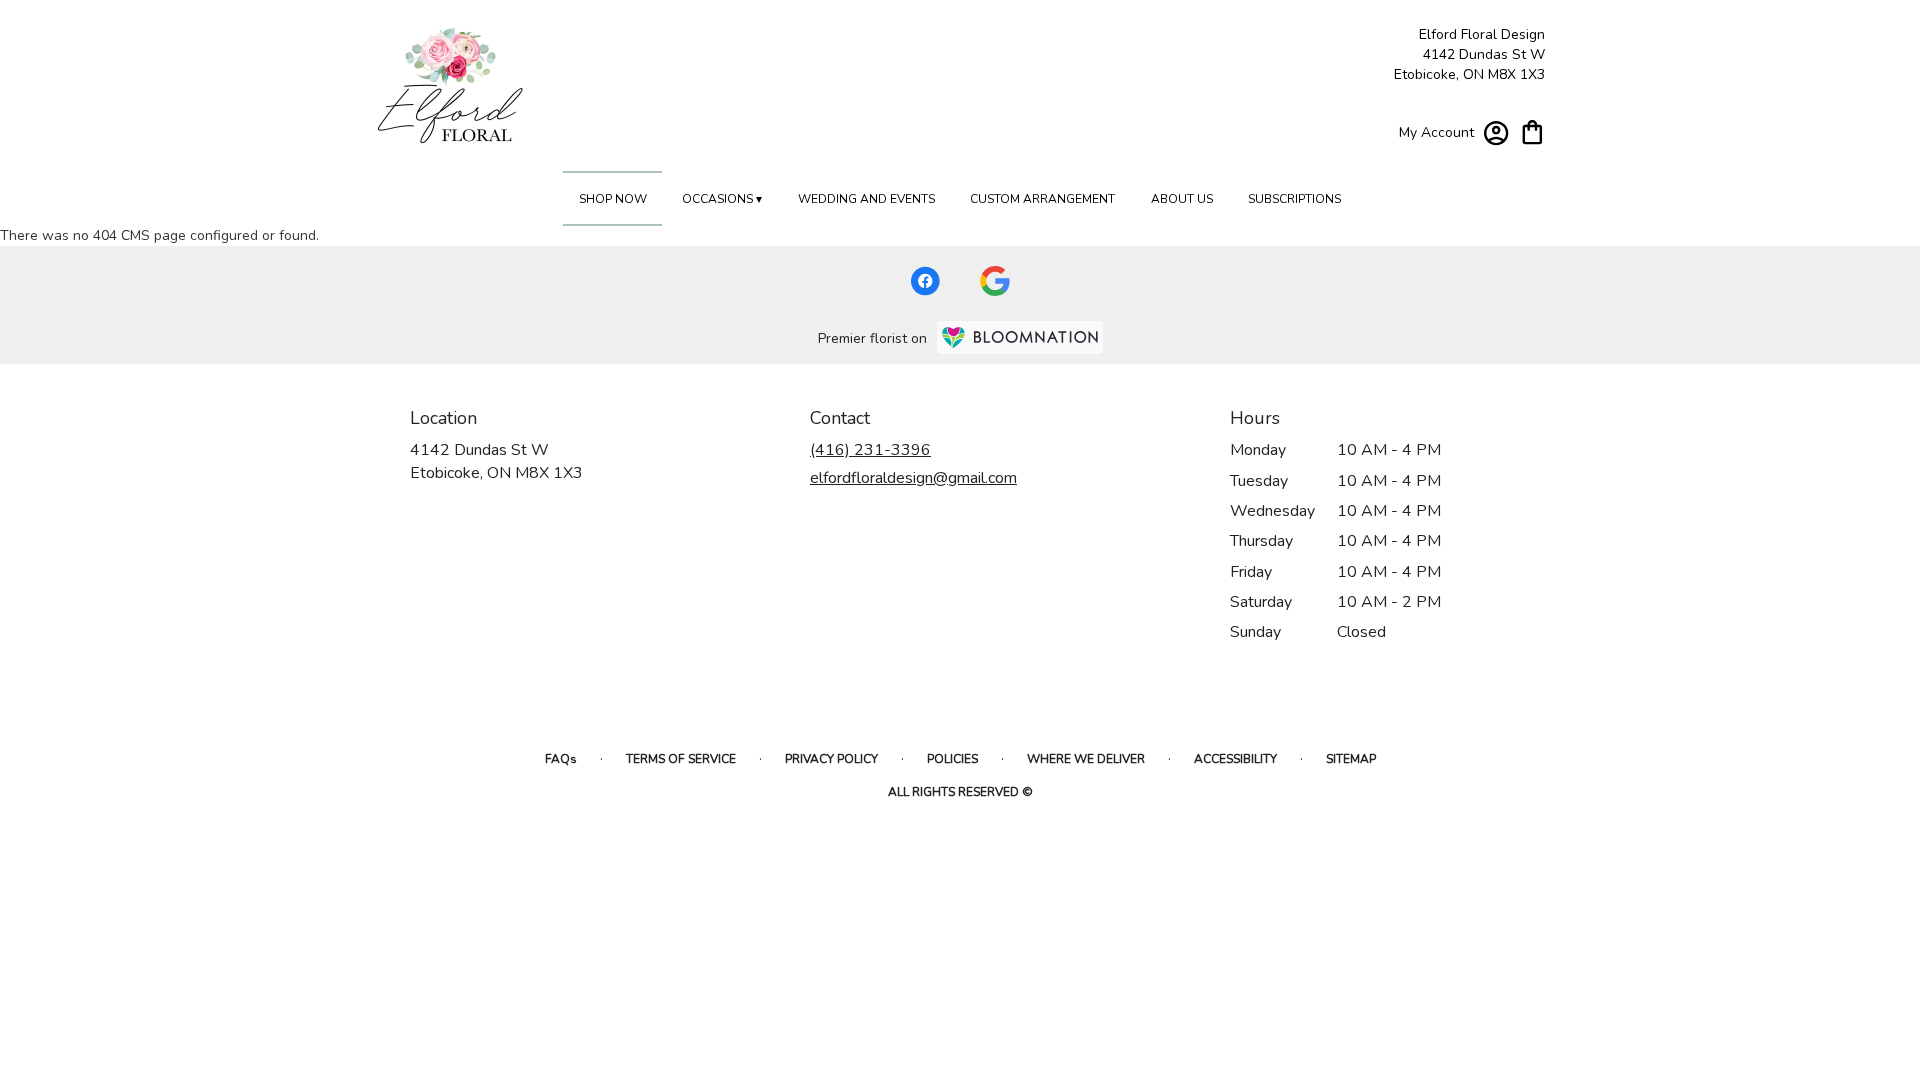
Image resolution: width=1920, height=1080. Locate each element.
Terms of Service (681, 759)
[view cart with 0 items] (1532, 130)
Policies (952, 759)
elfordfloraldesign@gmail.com (913, 478)
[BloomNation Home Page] (1020, 337)
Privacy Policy (831, 759)
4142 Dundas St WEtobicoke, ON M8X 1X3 (496, 461)
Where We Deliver (1086, 759)
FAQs (561, 759)
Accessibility (1235, 759)
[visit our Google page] (995, 281)
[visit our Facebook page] (925, 281)
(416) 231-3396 (870, 450)
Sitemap (1351, 759)
